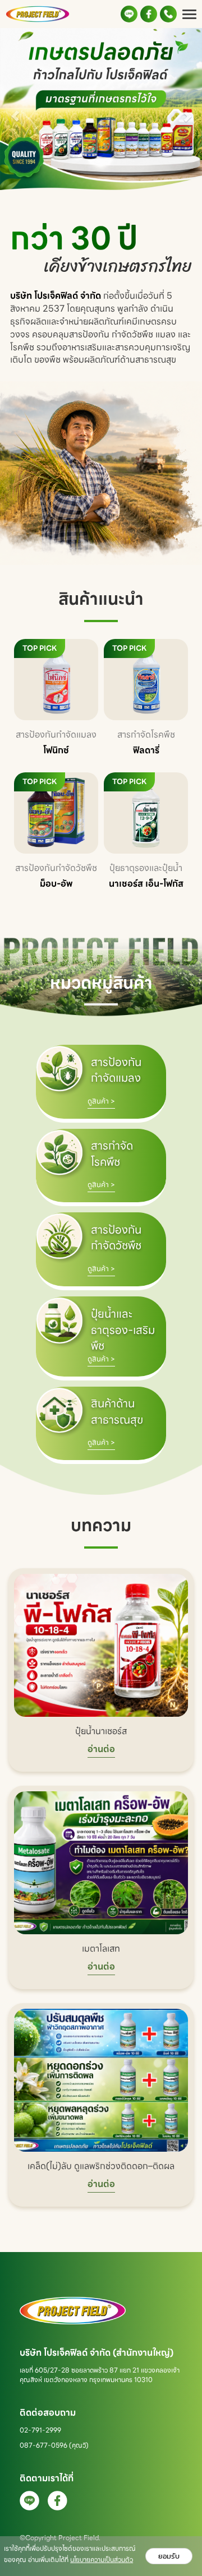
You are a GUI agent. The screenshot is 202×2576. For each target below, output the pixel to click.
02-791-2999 (40, 2430)
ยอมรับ (169, 2556)
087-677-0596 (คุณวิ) (54, 2445)
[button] (15, 110)
